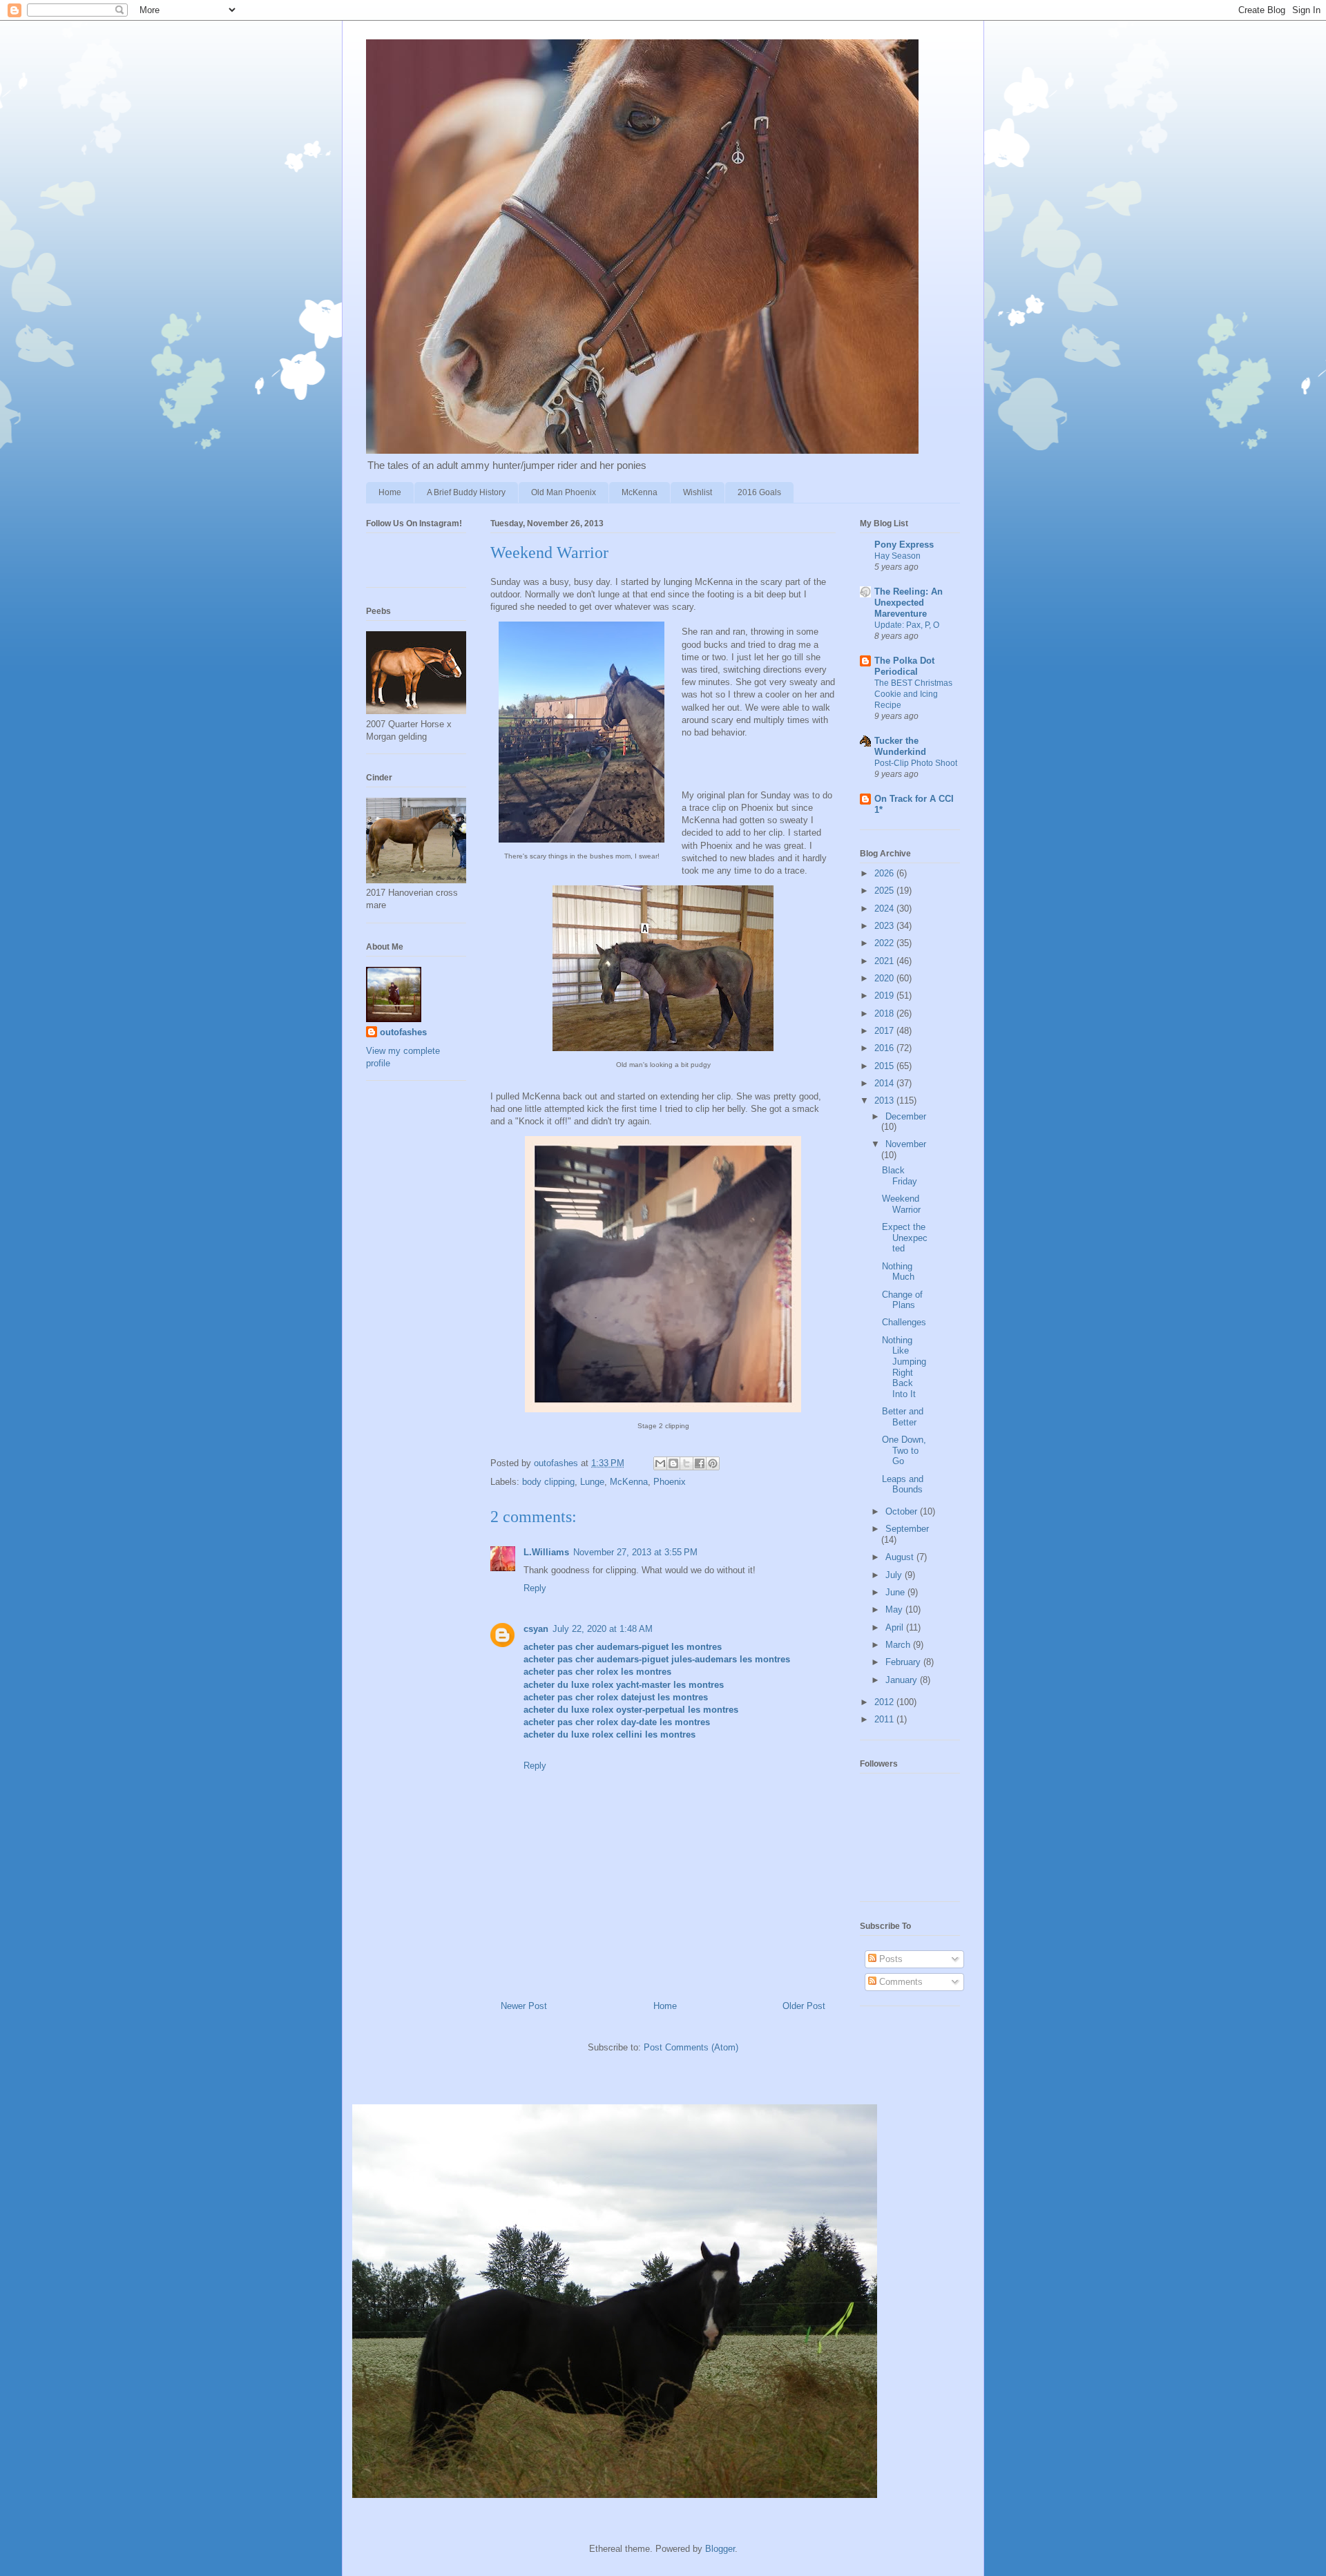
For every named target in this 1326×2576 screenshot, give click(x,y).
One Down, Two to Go (904, 1450)
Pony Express (904, 545)
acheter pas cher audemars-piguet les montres (623, 1647)
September (907, 1529)
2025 (885, 891)
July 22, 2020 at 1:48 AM (603, 1629)
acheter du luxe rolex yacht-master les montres (624, 1685)
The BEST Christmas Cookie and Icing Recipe (913, 694)
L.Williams (546, 1552)
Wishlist (698, 492)
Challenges (904, 1322)
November (906, 1144)
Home (390, 492)
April (896, 1627)
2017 (885, 1031)
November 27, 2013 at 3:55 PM (635, 1552)
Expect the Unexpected (905, 1238)
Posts (890, 1959)
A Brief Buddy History (466, 492)
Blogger (720, 2549)
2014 (885, 1083)
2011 (885, 1719)
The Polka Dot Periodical (904, 666)
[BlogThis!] (673, 1463)
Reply (535, 1588)
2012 (885, 1702)
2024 (885, 909)
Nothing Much (898, 1272)
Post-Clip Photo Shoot (916, 763)
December (906, 1116)
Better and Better (903, 1417)
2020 (885, 978)
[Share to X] (686, 1463)
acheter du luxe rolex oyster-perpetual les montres (631, 1710)
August (901, 1557)
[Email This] (660, 1463)
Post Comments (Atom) (691, 2047)
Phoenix (670, 1482)
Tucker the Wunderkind (900, 746)
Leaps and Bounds (903, 1484)
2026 (885, 873)
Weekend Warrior (901, 1204)
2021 (885, 961)
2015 (885, 1066)
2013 (885, 1100)
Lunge (592, 1482)
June (896, 1592)
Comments (900, 1982)
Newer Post (524, 2006)
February (904, 1662)
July (895, 1575)
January (903, 1680)
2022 (885, 943)
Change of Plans (902, 1300)
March (899, 1645)
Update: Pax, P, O (907, 625)
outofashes (403, 1032)
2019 (885, 996)
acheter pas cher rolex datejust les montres (616, 1697)
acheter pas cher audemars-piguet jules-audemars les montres (657, 1659)
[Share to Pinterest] (713, 1463)
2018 (885, 1013)
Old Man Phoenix (564, 492)
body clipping (548, 1482)
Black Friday (900, 1176)
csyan (536, 1629)
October (903, 1511)
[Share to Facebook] (700, 1463)
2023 (885, 926)
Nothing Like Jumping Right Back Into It (904, 1367)
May (895, 1609)
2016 (885, 1048)
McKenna (640, 492)
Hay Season (897, 556)
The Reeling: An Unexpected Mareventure (909, 603)
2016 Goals (759, 492)
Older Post (804, 2006)
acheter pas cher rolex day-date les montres (617, 1722)
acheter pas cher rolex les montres (597, 1672)
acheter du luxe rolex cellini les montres (609, 1734)
